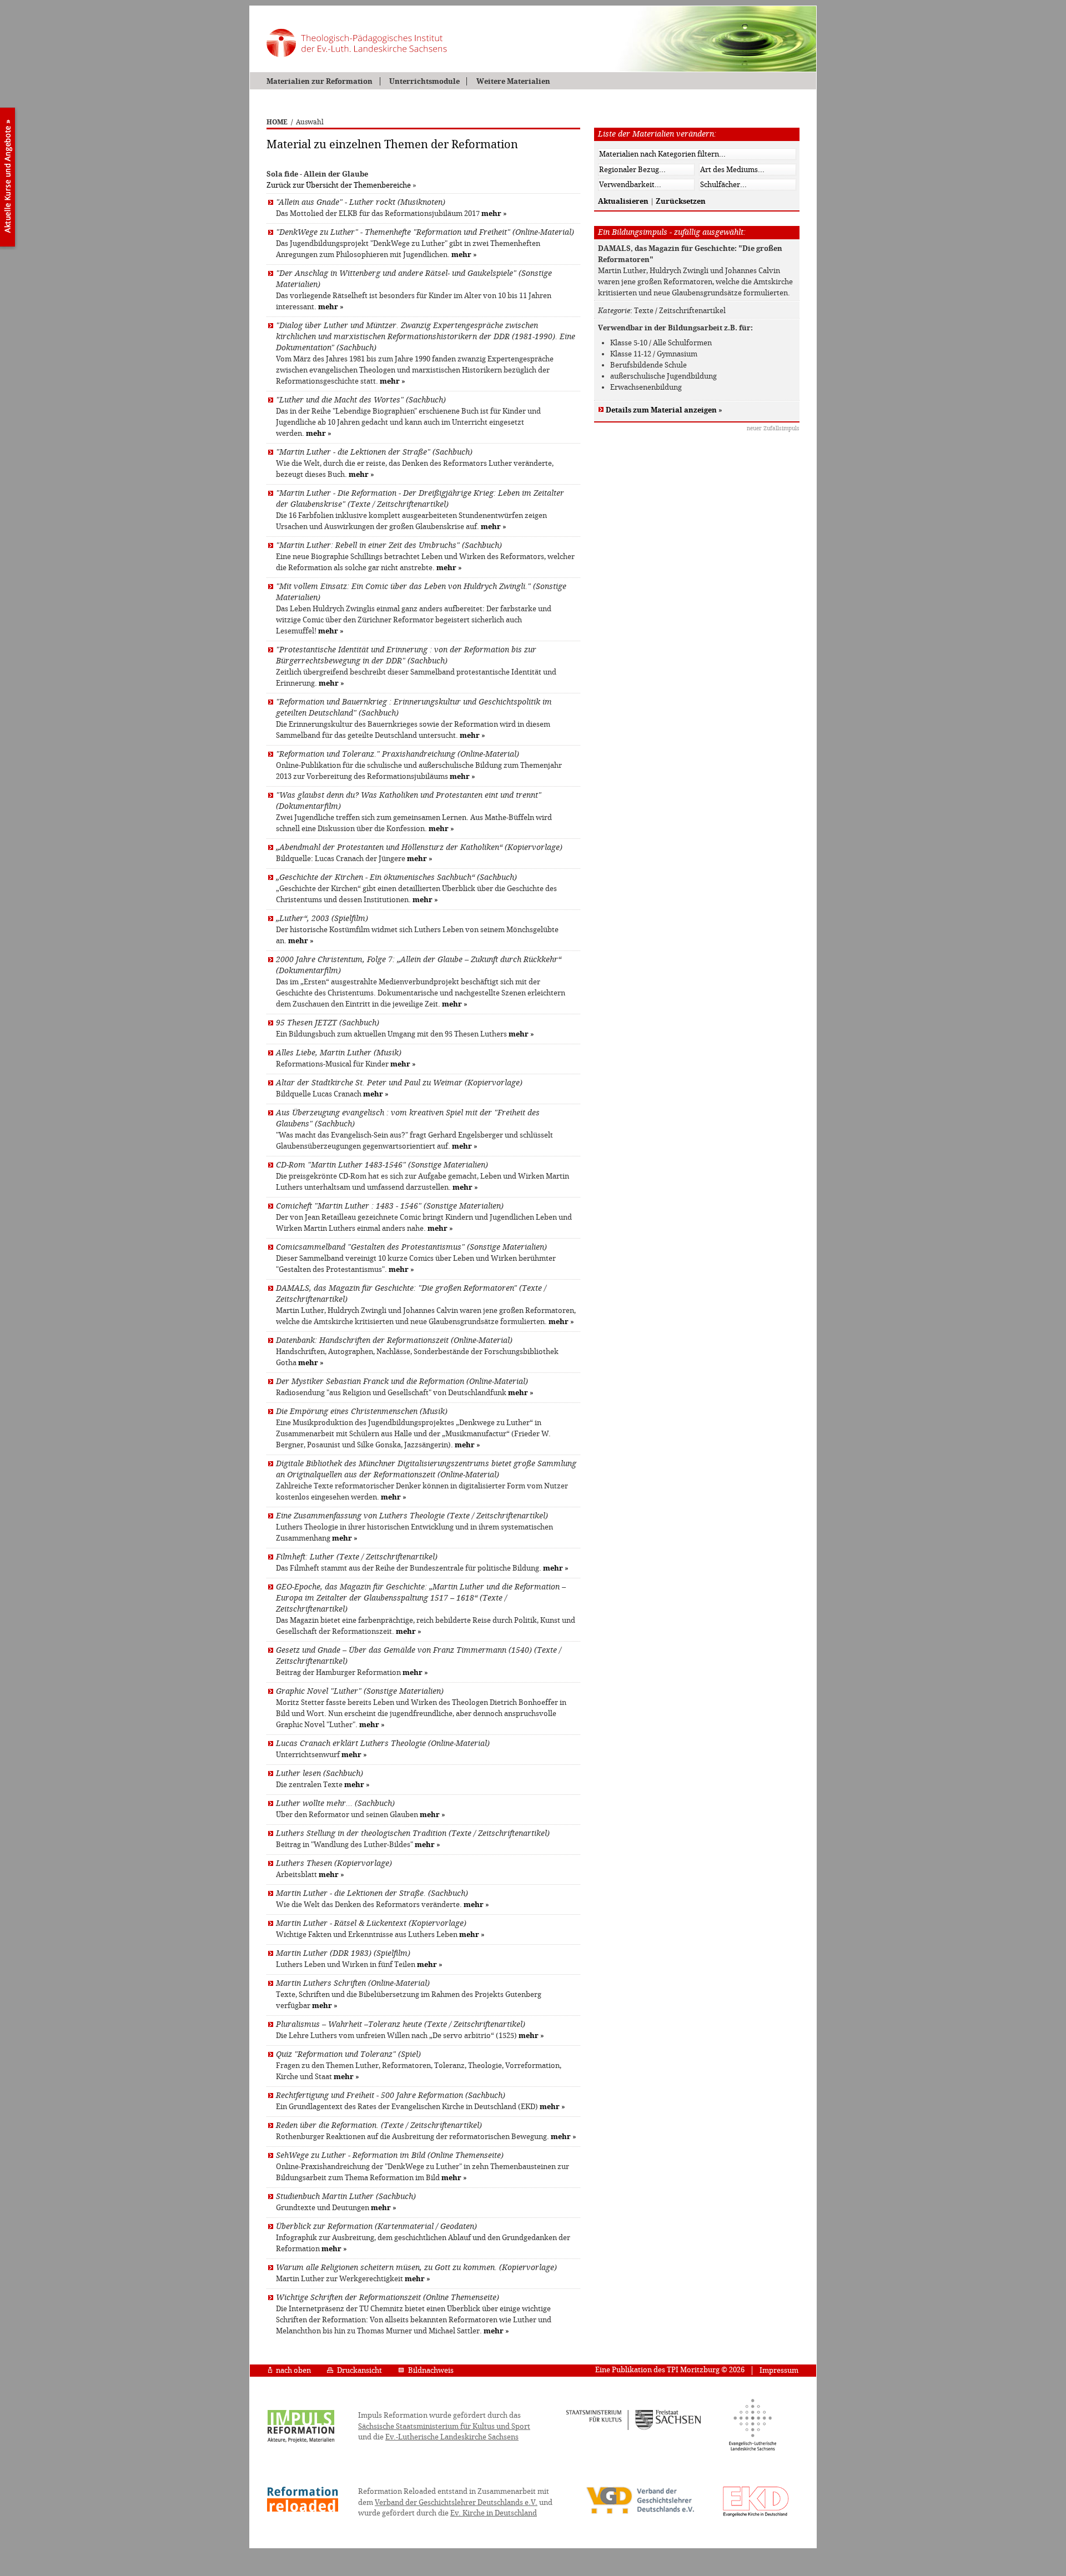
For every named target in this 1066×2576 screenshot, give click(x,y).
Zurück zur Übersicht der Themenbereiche (339, 185)
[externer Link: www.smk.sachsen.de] (634, 2428)
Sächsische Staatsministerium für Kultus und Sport (444, 2426)
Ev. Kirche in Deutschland (494, 2513)
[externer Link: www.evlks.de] (753, 2449)
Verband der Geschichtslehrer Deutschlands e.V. (456, 2502)
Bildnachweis (431, 2370)
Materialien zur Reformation (320, 81)
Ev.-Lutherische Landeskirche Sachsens (452, 2437)
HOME (277, 122)
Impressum (779, 2370)
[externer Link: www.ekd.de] (756, 2516)
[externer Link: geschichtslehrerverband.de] (640, 2513)
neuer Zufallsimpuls (773, 428)
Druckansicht (359, 2370)
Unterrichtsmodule (424, 81)
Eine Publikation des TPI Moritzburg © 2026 (670, 2370)
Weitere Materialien (513, 81)
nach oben (293, 2370)
